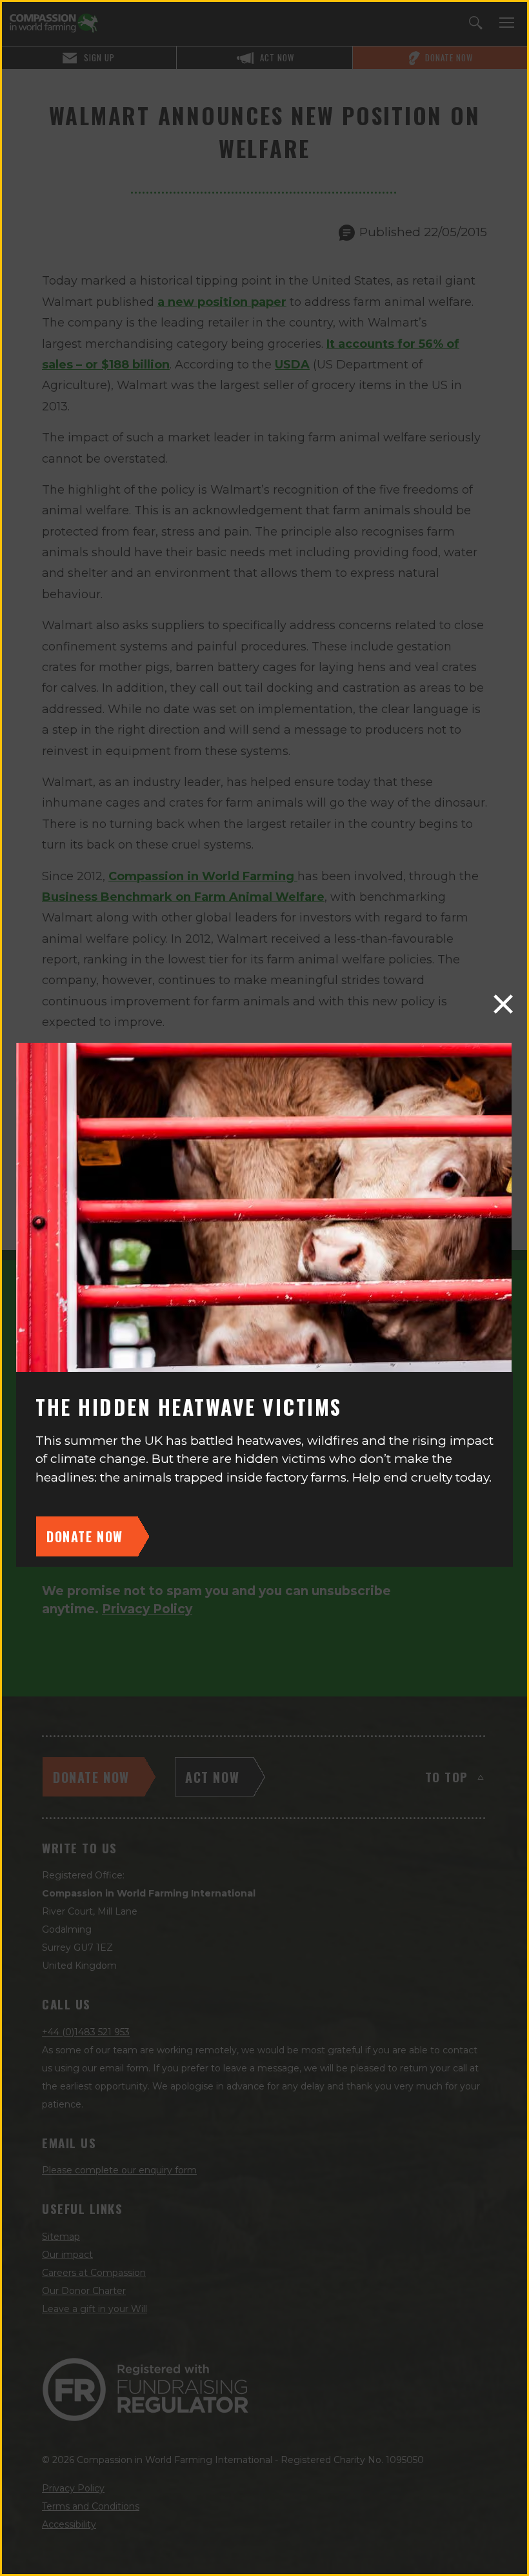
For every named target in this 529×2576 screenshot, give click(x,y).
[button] (503, 1004)
